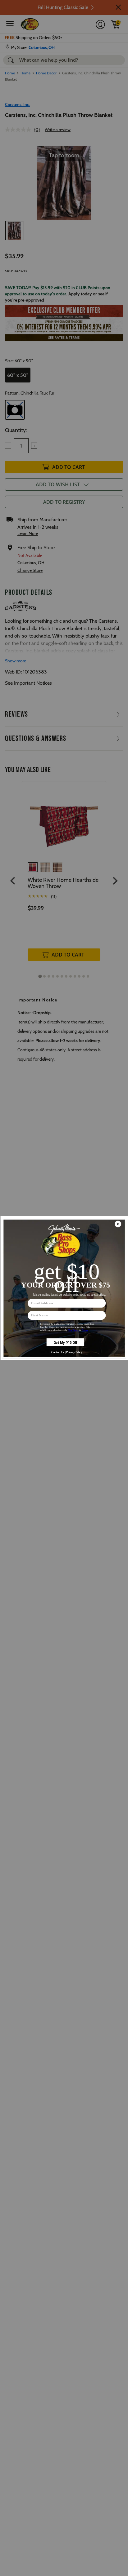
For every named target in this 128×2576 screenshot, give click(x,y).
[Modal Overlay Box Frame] (64, 1288)
